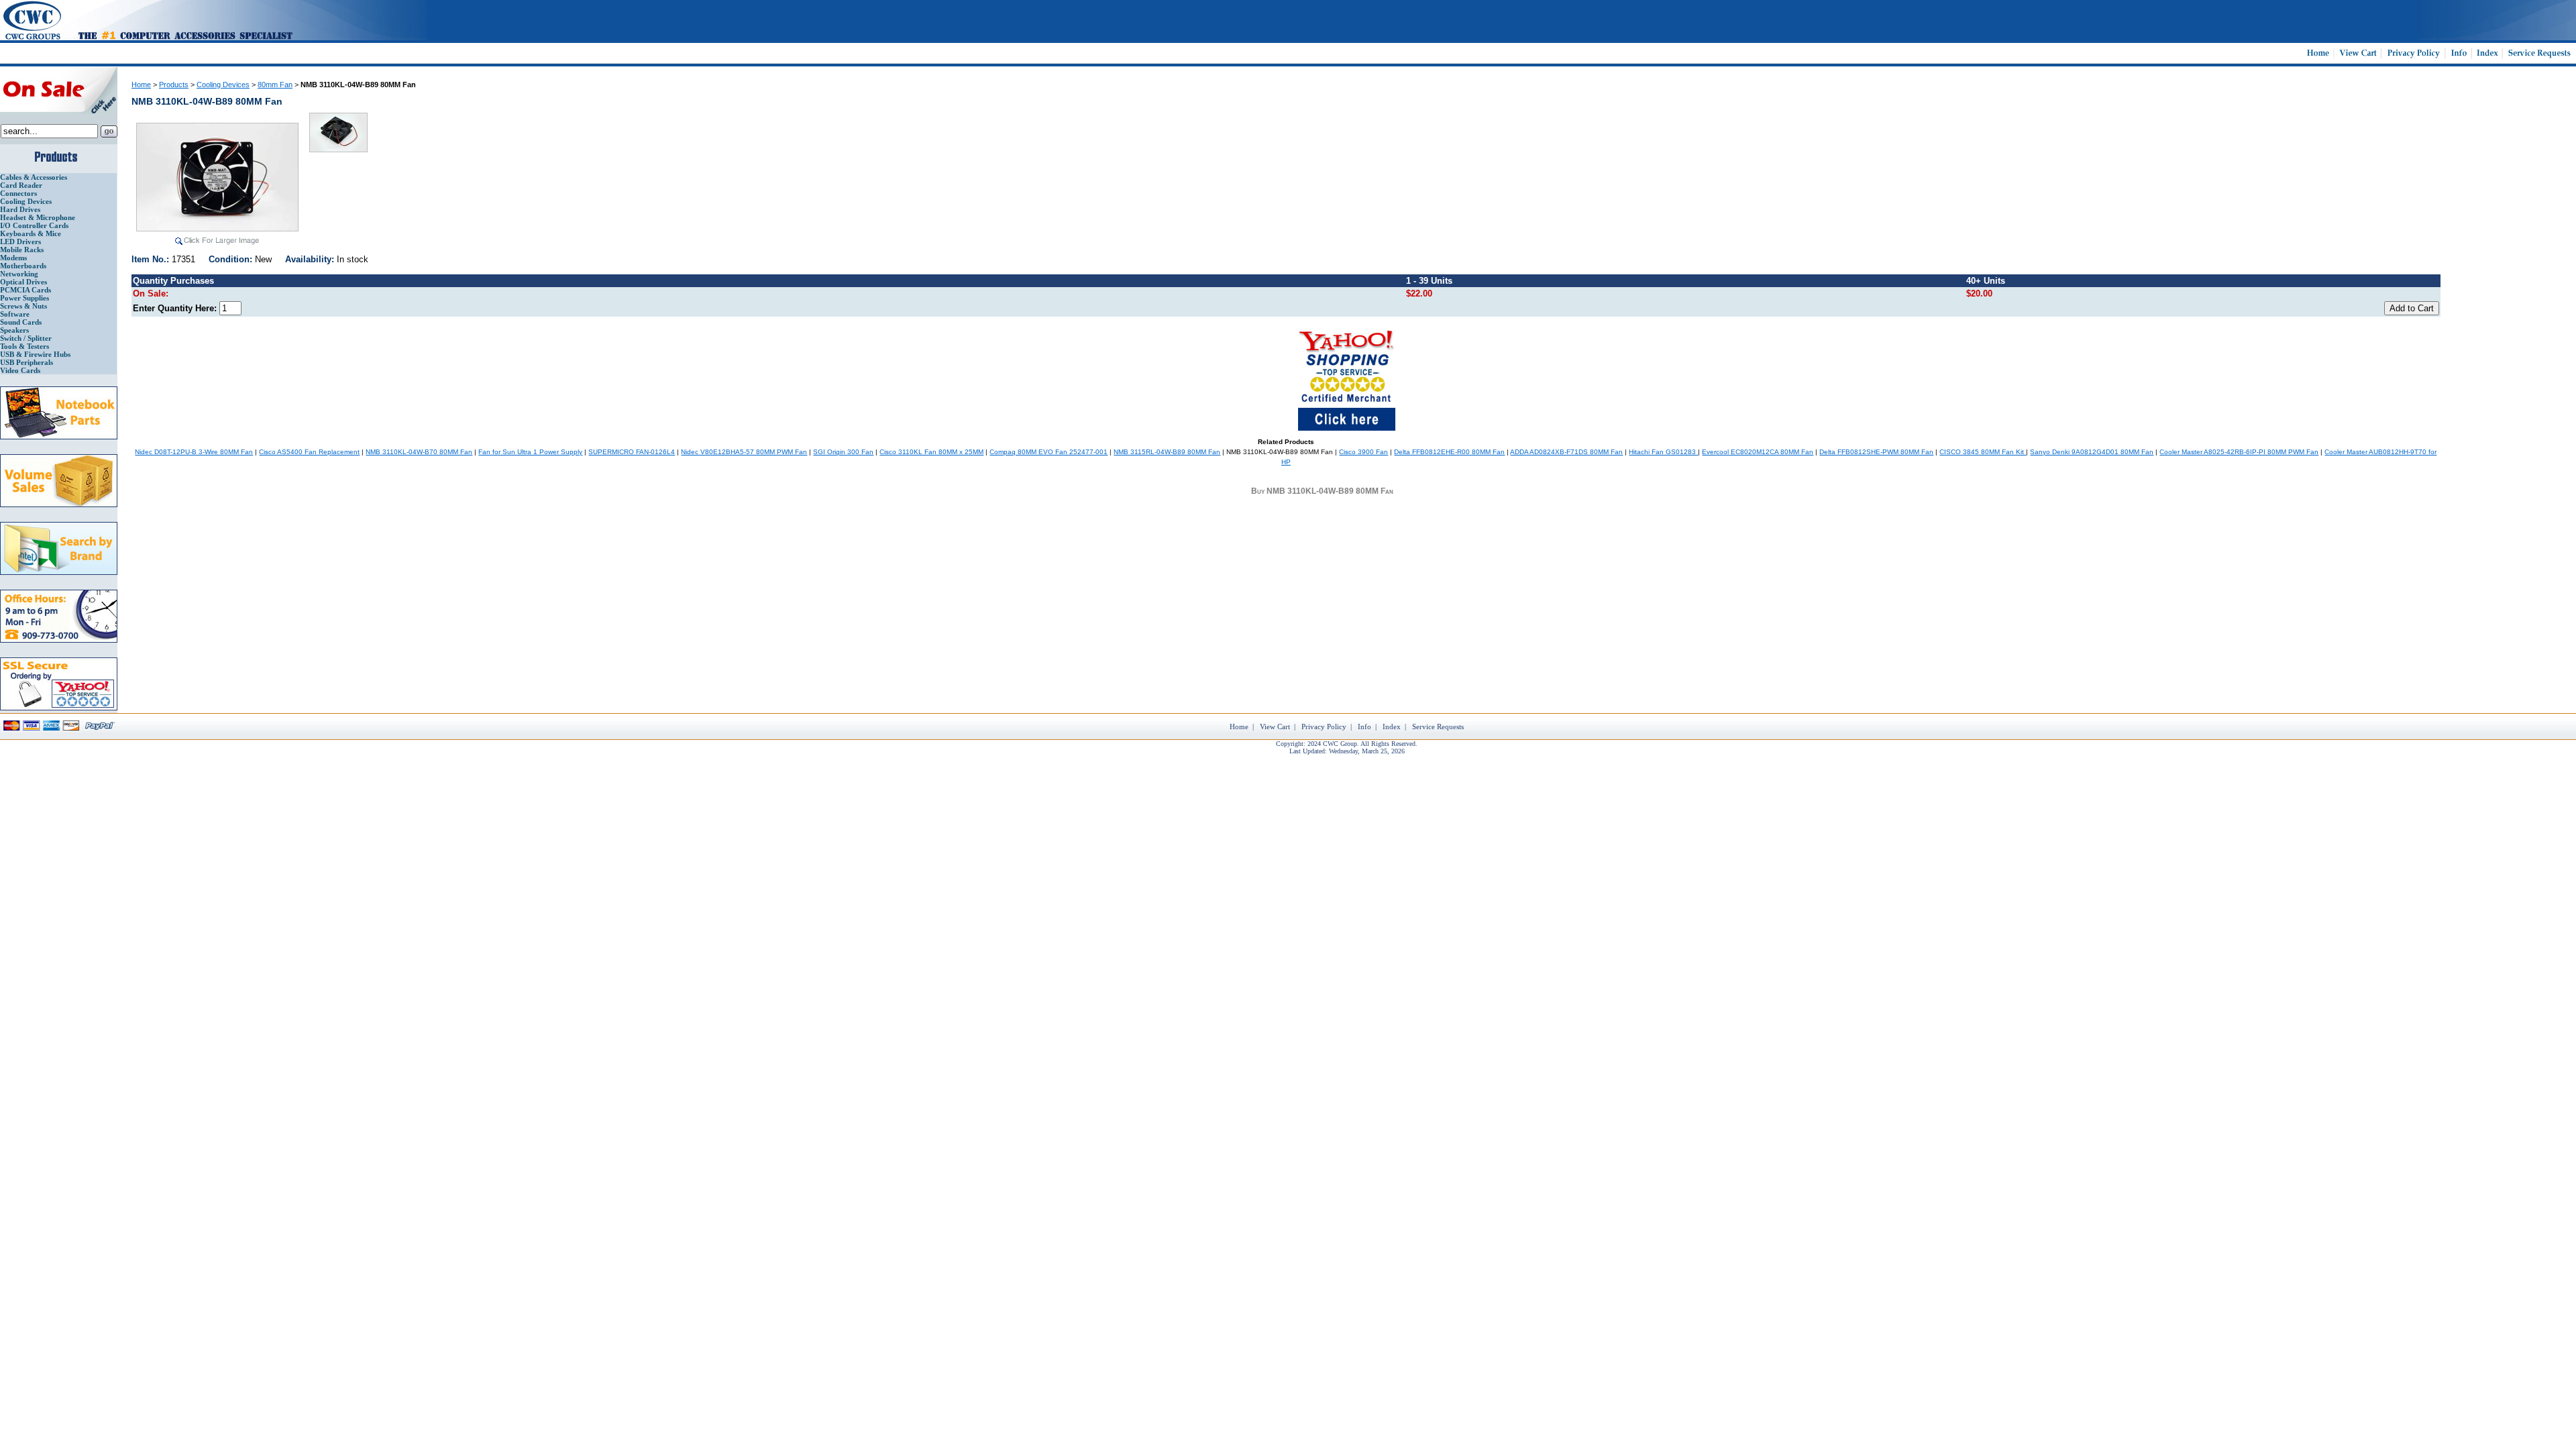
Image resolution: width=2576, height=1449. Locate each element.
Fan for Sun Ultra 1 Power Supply (530, 452)
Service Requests (1438, 727)
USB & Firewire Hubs (35, 354)
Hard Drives (20, 209)
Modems (13, 258)
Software (15, 314)
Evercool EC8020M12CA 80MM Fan (1758, 452)
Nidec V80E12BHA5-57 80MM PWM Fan (744, 452)
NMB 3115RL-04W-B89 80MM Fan (1167, 452)
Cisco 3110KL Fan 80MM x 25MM (931, 452)
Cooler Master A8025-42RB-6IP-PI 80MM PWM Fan (2239, 452)
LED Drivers (20, 241)
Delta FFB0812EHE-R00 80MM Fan (1449, 452)
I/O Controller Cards (34, 225)
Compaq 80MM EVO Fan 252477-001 (1049, 452)
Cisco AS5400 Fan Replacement (309, 452)
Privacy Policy (1324, 727)
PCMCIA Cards (25, 290)
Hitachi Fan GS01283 (1663, 452)
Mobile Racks (22, 250)
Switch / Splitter (26, 338)
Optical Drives (23, 282)
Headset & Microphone (38, 217)
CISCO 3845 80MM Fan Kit (1983, 452)
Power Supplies (24, 298)
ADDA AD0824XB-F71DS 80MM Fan (1566, 452)
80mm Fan (275, 85)
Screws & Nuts (23, 306)
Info (1364, 727)
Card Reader (21, 185)
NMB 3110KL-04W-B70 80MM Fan (419, 452)
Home (141, 85)
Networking (19, 274)
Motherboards (23, 266)
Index (1392, 727)
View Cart (1275, 727)
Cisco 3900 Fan (1363, 452)
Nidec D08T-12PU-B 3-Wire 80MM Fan (194, 452)
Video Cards (20, 370)
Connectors (18, 193)
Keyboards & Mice (31, 233)
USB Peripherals (26, 362)
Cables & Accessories (34, 177)
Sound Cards (21, 322)
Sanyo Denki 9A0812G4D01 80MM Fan (2092, 452)
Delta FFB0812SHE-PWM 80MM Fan (1876, 452)
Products (174, 85)
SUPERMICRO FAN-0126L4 (632, 452)
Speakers (14, 330)
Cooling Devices (26, 201)
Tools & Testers (24, 346)
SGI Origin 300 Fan (843, 452)
